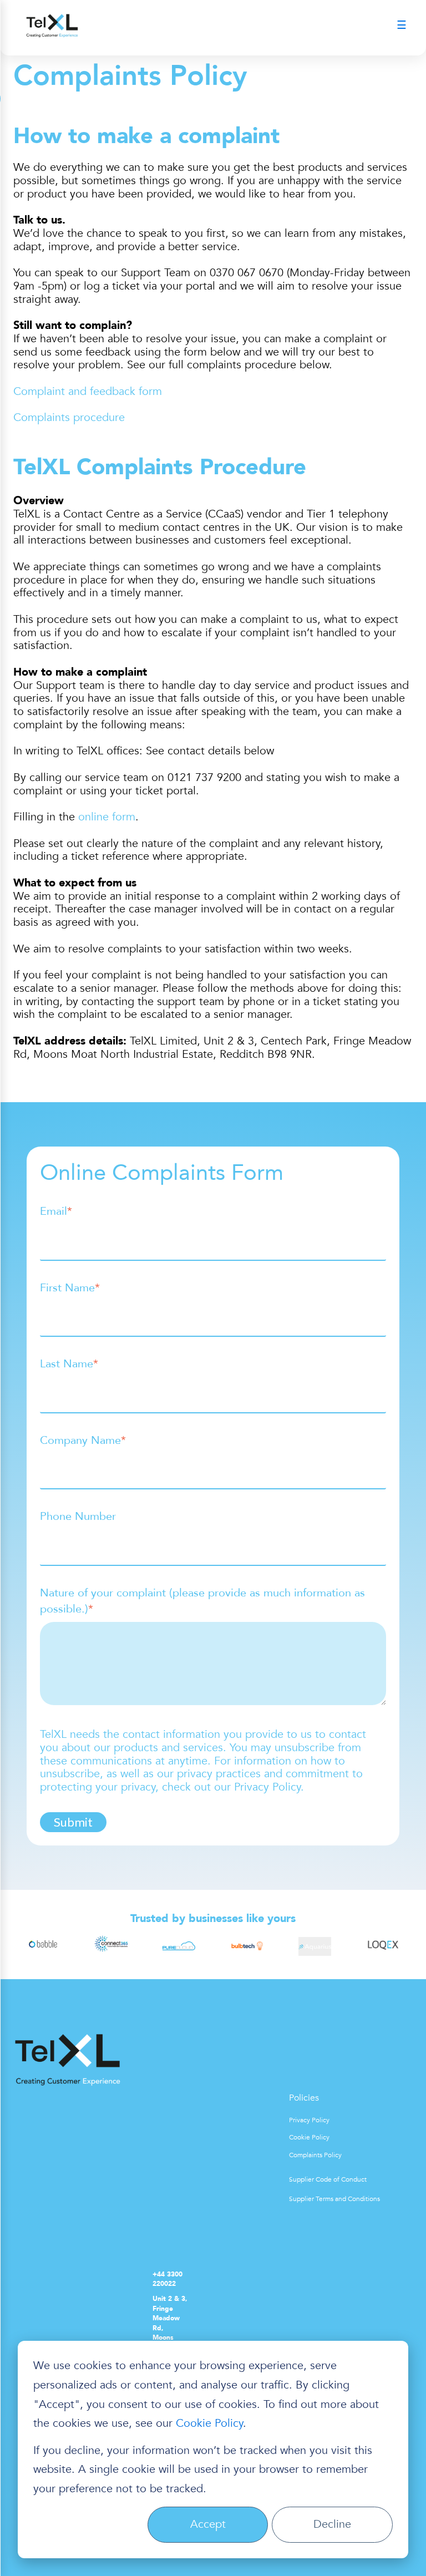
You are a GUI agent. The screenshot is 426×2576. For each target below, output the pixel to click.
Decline (332, 2524)
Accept (208, 2524)
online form (107, 817)
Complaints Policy (315, 2155)
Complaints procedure (69, 417)
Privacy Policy (309, 2120)
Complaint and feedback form (88, 391)
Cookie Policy (209, 2423)
